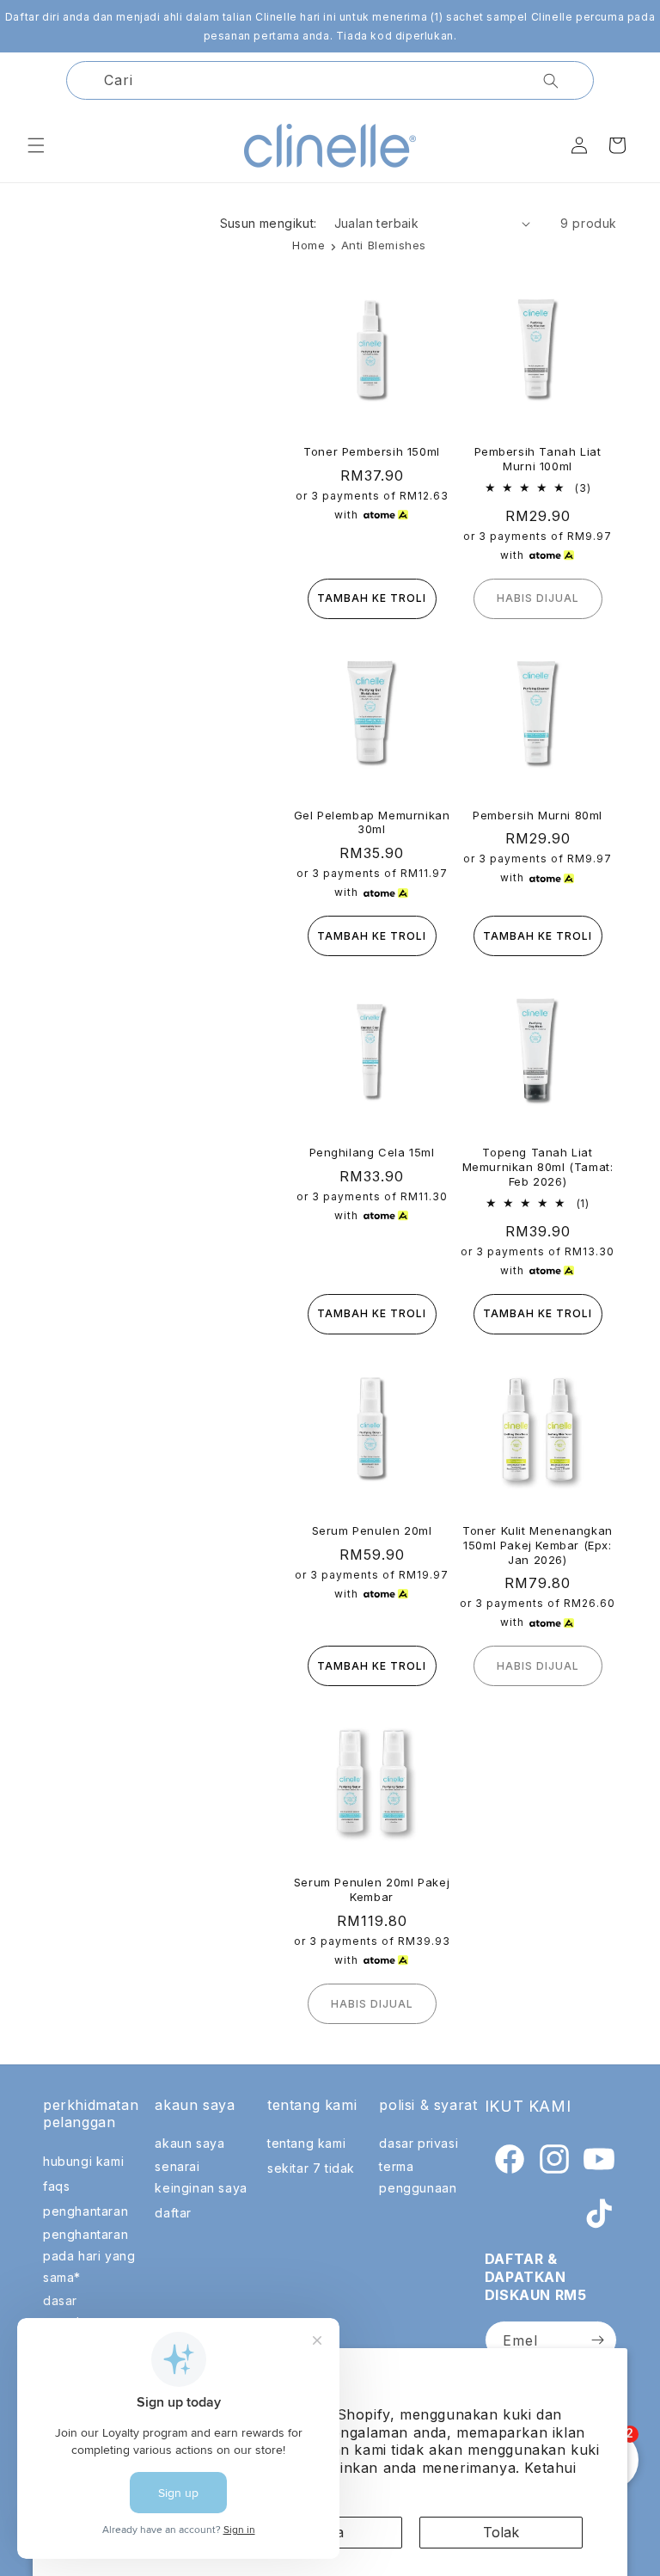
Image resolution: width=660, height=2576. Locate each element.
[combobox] (330, 80)
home (309, 245)
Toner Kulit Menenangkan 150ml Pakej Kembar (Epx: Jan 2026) (538, 1545)
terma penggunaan (418, 2177)
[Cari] (551, 81)
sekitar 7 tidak (311, 2168)
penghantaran (86, 2211)
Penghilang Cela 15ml (372, 1152)
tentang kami (306, 2143)
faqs (56, 2186)
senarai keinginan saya (201, 2177)
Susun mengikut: (269, 223)
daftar (173, 2213)
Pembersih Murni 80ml (538, 815)
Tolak (501, 2532)
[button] (36, 145)
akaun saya (189, 2143)
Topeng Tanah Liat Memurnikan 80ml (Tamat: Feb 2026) (538, 1167)
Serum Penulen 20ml (372, 1530)
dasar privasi (419, 2143)
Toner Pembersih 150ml (372, 451)
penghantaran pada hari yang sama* (89, 2256)
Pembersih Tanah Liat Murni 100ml (538, 459)
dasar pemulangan (80, 2311)
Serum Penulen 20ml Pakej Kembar (372, 1889)
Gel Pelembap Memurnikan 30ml (372, 822)
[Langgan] (597, 2340)
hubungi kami (83, 2161)
